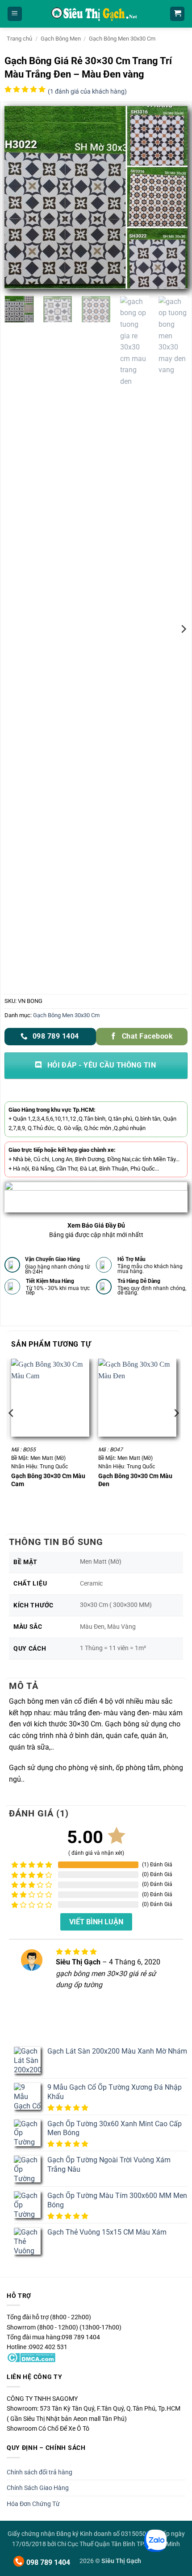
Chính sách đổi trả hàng (40, 2472)
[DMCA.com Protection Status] (31, 2357)
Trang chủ (19, 39)
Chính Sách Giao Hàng (38, 2488)
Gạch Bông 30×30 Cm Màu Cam (48, 1480)
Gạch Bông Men (61, 39)
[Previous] (19, 197)
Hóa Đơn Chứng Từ (33, 2504)
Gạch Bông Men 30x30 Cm (122, 39)
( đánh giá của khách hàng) (87, 92)
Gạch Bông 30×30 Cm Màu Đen (135, 1480)
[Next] (173, 197)
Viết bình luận (96, 1922)
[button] (15, 14)
